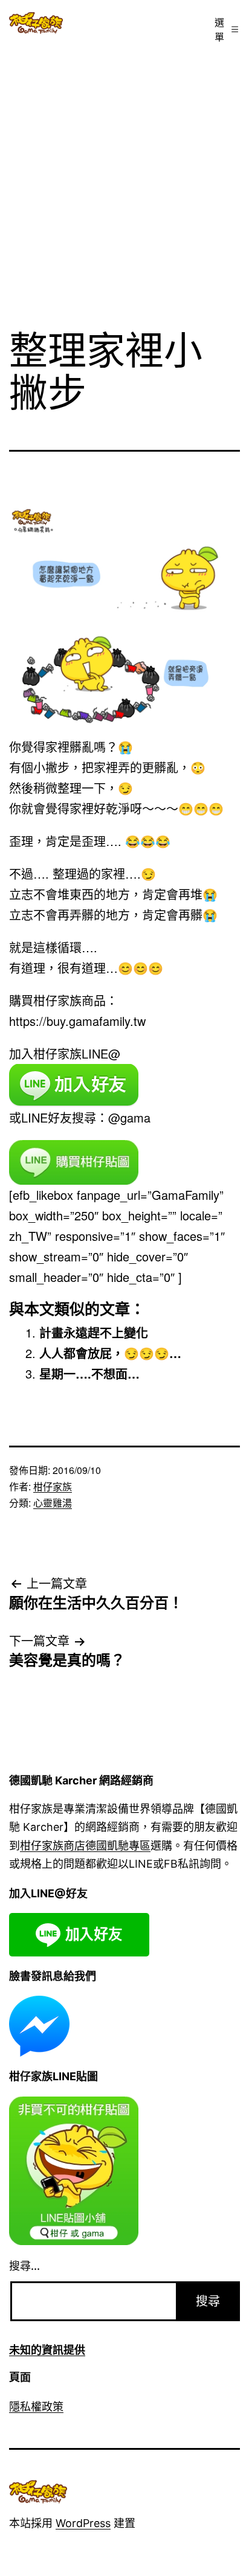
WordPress (83, 2523)
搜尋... (24, 2266)
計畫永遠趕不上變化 (94, 1332)
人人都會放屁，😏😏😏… (110, 1353)
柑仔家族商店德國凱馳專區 (85, 1846)
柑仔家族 (53, 1486)
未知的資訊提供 (47, 2350)
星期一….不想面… (89, 1373)
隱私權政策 (36, 2407)
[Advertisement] (124, 181)
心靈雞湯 (53, 1503)
